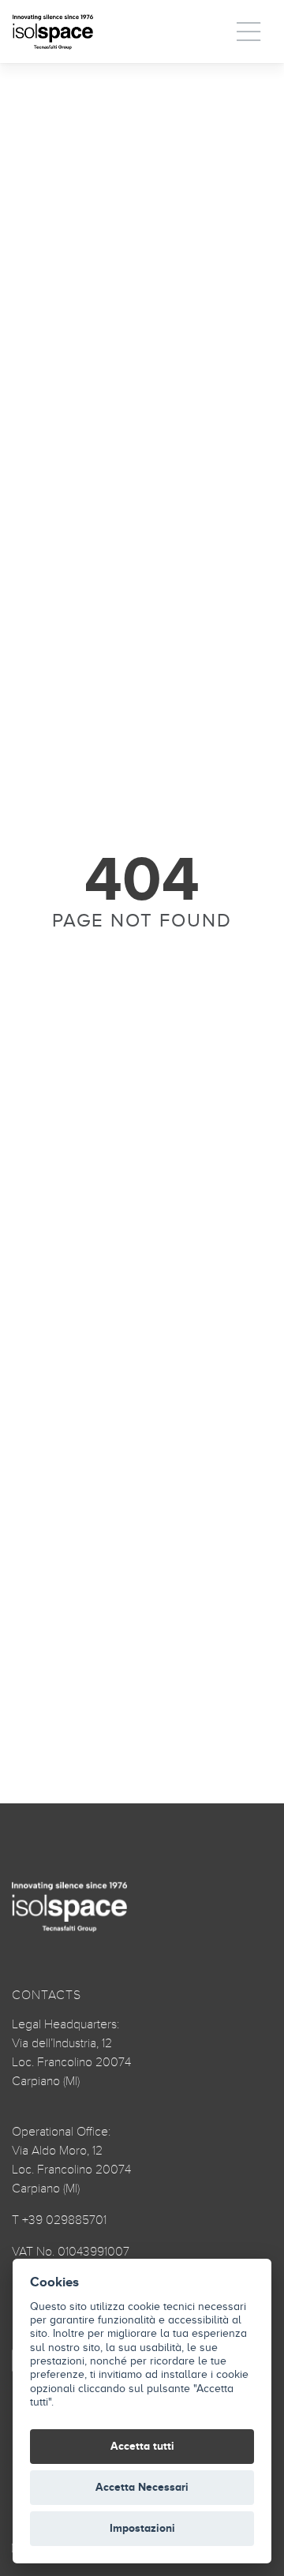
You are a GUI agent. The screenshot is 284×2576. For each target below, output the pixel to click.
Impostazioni (142, 2528)
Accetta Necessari (142, 2487)
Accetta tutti (142, 2446)
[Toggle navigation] (249, 32)
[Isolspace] (53, 32)
